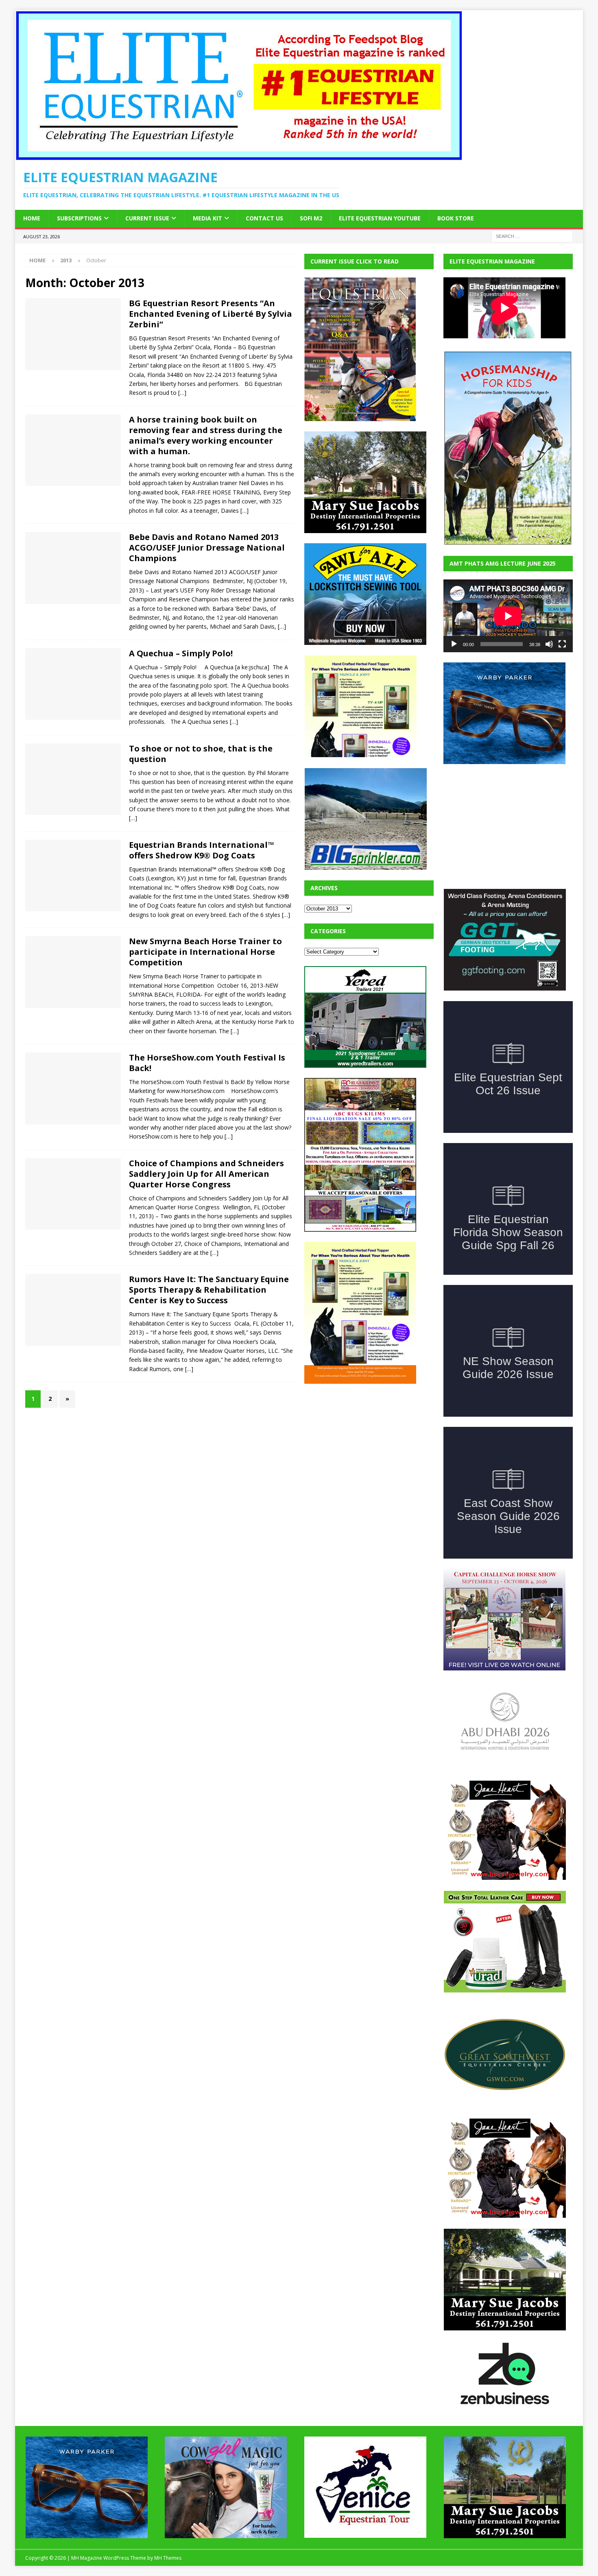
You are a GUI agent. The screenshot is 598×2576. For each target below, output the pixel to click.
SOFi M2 (311, 218)
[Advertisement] (365, 1445)
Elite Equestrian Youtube (380, 218)
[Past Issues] (73, 450)
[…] (182, 393)
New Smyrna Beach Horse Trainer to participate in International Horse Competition (205, 952)
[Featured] (73, 779)
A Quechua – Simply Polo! (181, 653)
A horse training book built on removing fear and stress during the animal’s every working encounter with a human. (206, 435)
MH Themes (168, 2558)
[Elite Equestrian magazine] (239, 156)
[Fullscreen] (562, 644)
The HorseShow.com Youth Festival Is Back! (207, 1063)
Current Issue (147, 218)
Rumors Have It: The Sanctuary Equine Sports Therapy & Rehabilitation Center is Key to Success (209, 1290)
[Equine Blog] (73, 1194)
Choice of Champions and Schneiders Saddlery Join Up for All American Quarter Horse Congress (206, 1174)
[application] (508, 616)
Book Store (456, 218)
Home (32, 218)
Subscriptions (79, 218)
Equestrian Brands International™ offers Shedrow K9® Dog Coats (201, 850)
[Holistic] (73, 1310)
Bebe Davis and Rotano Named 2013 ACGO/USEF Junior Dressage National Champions (207, 548)
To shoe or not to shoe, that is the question (201, 754)
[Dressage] (73, 568)
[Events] (73, 334)
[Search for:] (532, 236)
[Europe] (73, 684)
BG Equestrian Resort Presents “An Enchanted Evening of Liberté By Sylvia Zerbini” (211, 314)
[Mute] (549, 644)
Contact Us (264, 218)
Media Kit (207, 218)
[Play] (454, 644)
